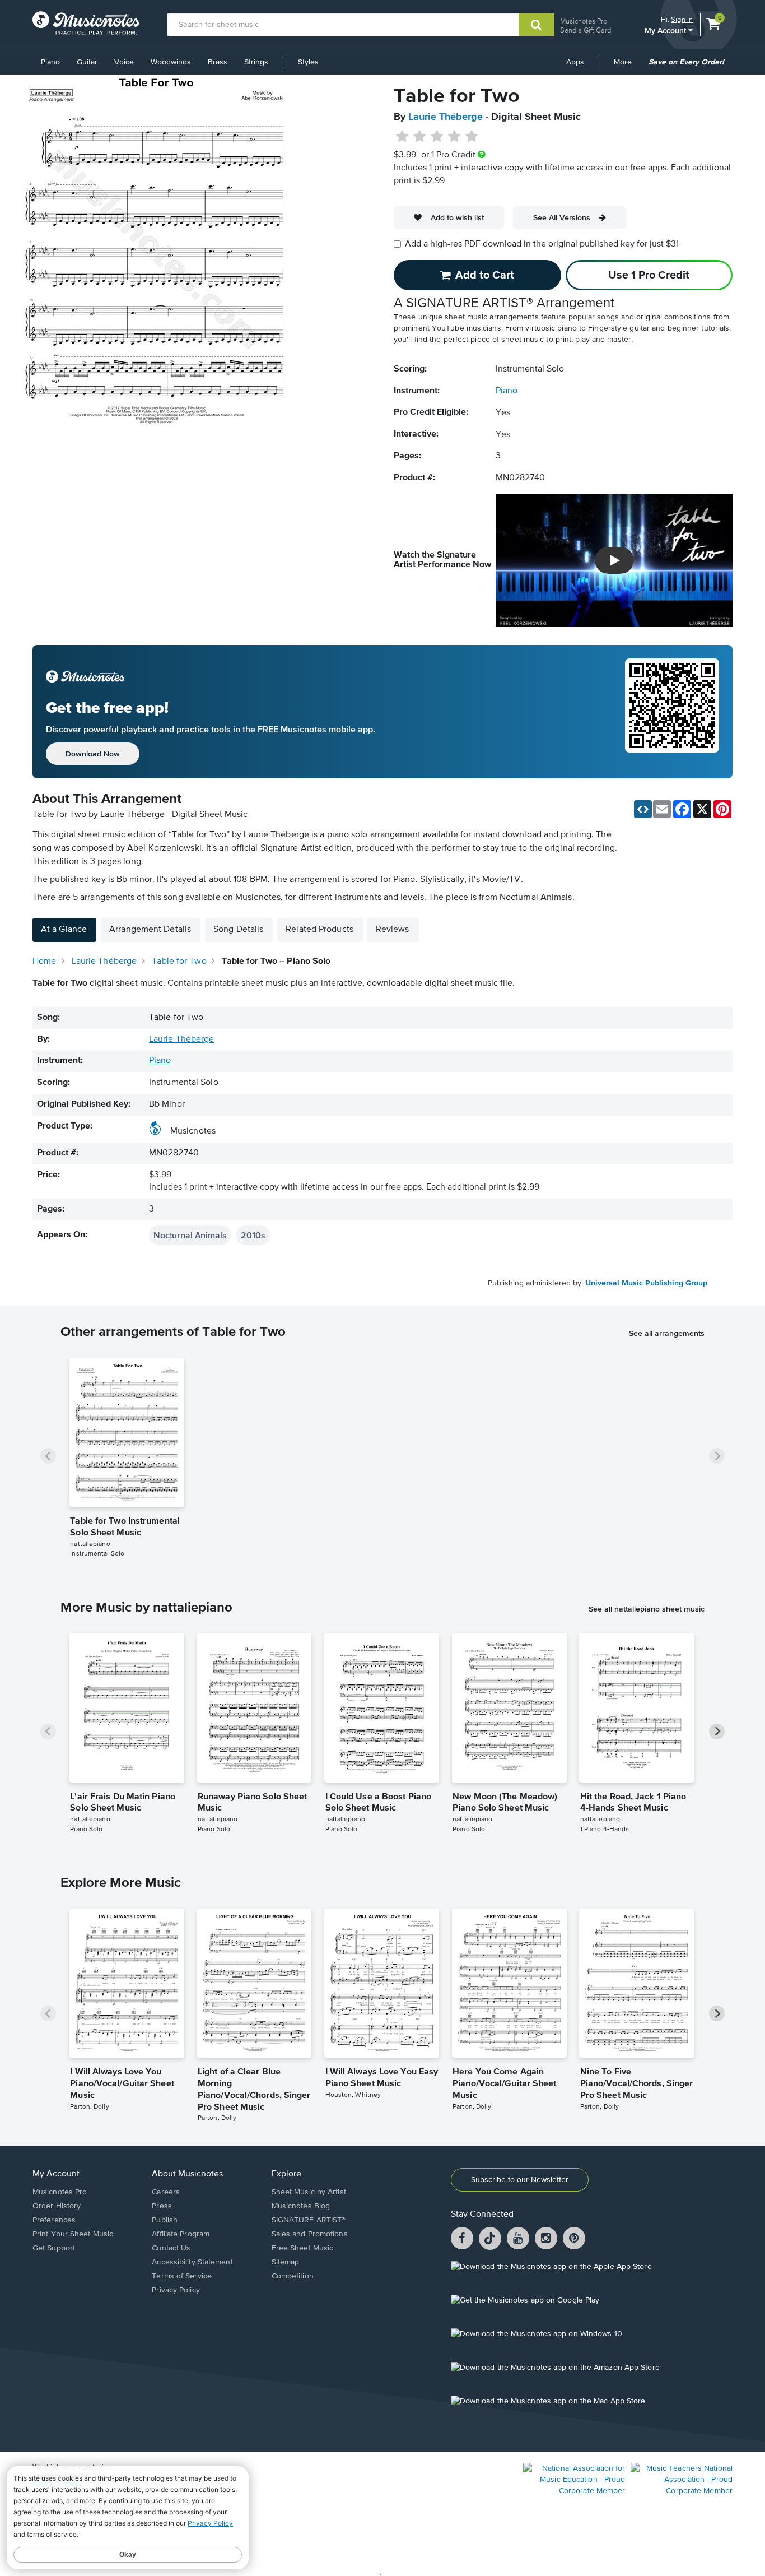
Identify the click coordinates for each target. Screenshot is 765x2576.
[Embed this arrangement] (643, 809)
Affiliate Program (181, 2234)
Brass (218, 62)
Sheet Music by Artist (309, 2192)
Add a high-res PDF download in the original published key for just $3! (542, 244)
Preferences (54, 2220)
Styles (308, 62)
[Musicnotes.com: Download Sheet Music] (86, 23)
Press (162, 2206)
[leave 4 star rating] (454, 137)
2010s (253, 1235)
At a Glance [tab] (64, 930)
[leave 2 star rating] (420, 137)
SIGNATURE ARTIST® (309, 2220)
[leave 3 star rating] (437, 137)
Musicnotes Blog (301, 2206)
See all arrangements (667, 1333)
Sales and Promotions (310, 2234)
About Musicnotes (187, 2174)
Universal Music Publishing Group (646, 1283)
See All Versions (562, 217)
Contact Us (171, 2248)
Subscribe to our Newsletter (520, 2180)
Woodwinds (171, 62)
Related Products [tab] (319, 930)
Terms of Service (182, 2276)
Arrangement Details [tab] (150, 930)
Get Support (54, 2248)
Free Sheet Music (303, 2248)
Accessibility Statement (192, 2262)
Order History (57, 2206)
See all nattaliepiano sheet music (647, 1609)
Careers (166, 2192)
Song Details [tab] (238, 930)
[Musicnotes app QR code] (672, 712)
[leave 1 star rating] (402, 137)
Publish (165, 2220)
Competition (293, 2276)
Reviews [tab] (393, 930)
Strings (256, 62)
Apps (575, 62)
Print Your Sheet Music (73, 2234)
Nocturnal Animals (190, 1235)
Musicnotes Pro (584, 21)
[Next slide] (717, 1456)
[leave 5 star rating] (471, 137)
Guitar (87, 62)
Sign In (682, 19)
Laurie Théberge (446, 117)
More (627, 66)
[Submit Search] (536, 25)
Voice (124, 62)
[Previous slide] (48, 1456)
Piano (50, 62)
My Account (666, 30)
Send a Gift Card (586, 30)
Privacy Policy (176, 2290)
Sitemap (286, 2262)
